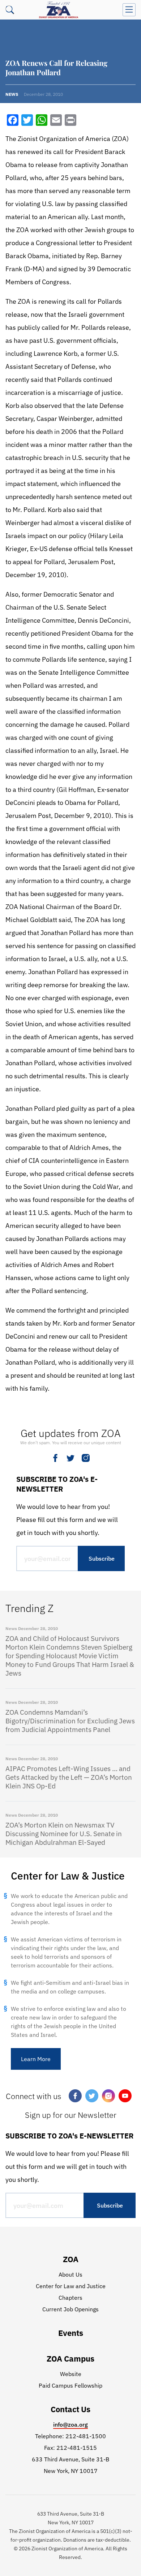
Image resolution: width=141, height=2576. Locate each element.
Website (71, 2374)
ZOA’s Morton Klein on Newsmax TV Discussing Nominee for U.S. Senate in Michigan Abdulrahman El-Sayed (64, 1834)
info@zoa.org (70, 2424)
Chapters (70, 2298)
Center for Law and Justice (71, 2286)
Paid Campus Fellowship (70, 2385)
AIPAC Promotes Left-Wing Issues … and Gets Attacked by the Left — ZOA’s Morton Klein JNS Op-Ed (69, 1777)
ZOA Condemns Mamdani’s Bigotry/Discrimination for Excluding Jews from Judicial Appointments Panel (70, 1721)
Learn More (36, 2059)
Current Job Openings (70, 2309)
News (12, 94)
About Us (70, 2274)
